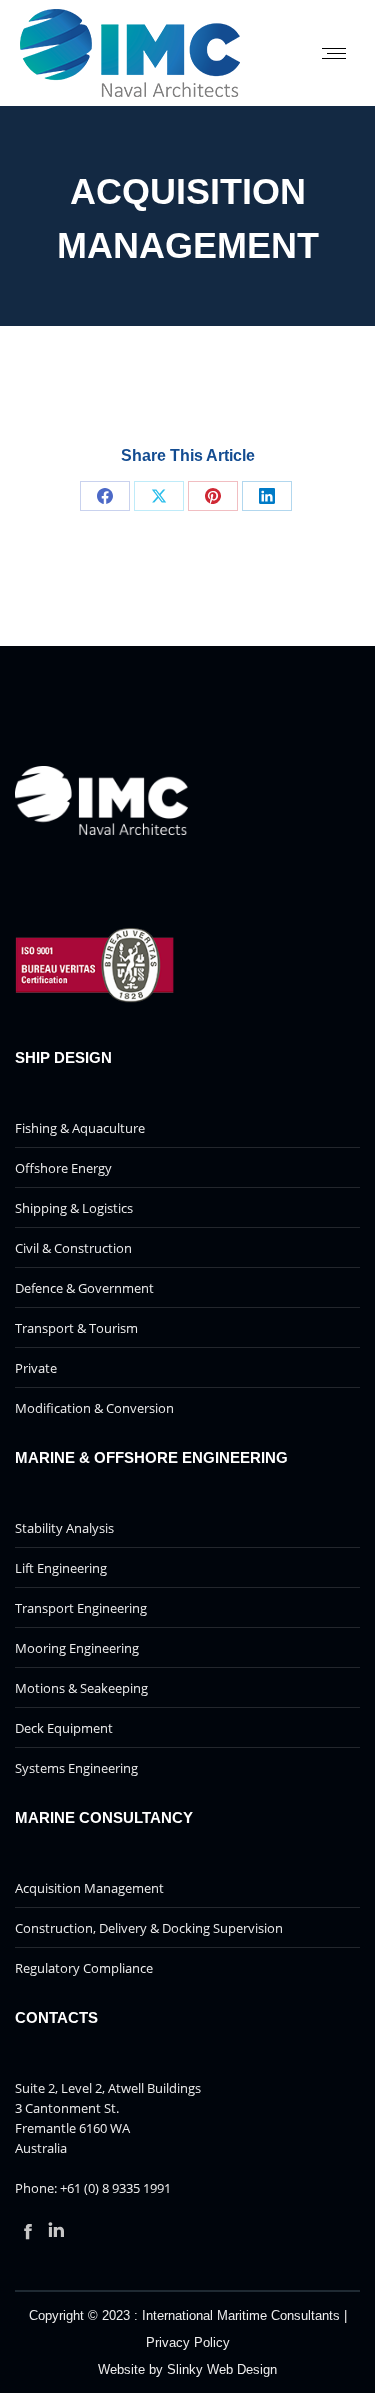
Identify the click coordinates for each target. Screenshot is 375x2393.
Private (36, 1368)
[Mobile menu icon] (334, 53)
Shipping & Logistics (74, 1208)
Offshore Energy (63, 1168)
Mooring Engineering (77, 1648)
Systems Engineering (76, 1768)
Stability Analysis (64, 1528)
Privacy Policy (188, 2342)
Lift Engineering (61, 1568)
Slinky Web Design (222, 2369)
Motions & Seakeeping (81, 1688)
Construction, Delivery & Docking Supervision (149, 1928)
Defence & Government (84, 1288)
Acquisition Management (89, 1888)
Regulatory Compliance (84, 1968)
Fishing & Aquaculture (80, 1128)
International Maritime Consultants (241, 2315)
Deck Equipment (64, 1728)
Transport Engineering (81, 1608)
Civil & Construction (73, 1248)
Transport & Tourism (76, 1328)
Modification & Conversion (94, 1408)
